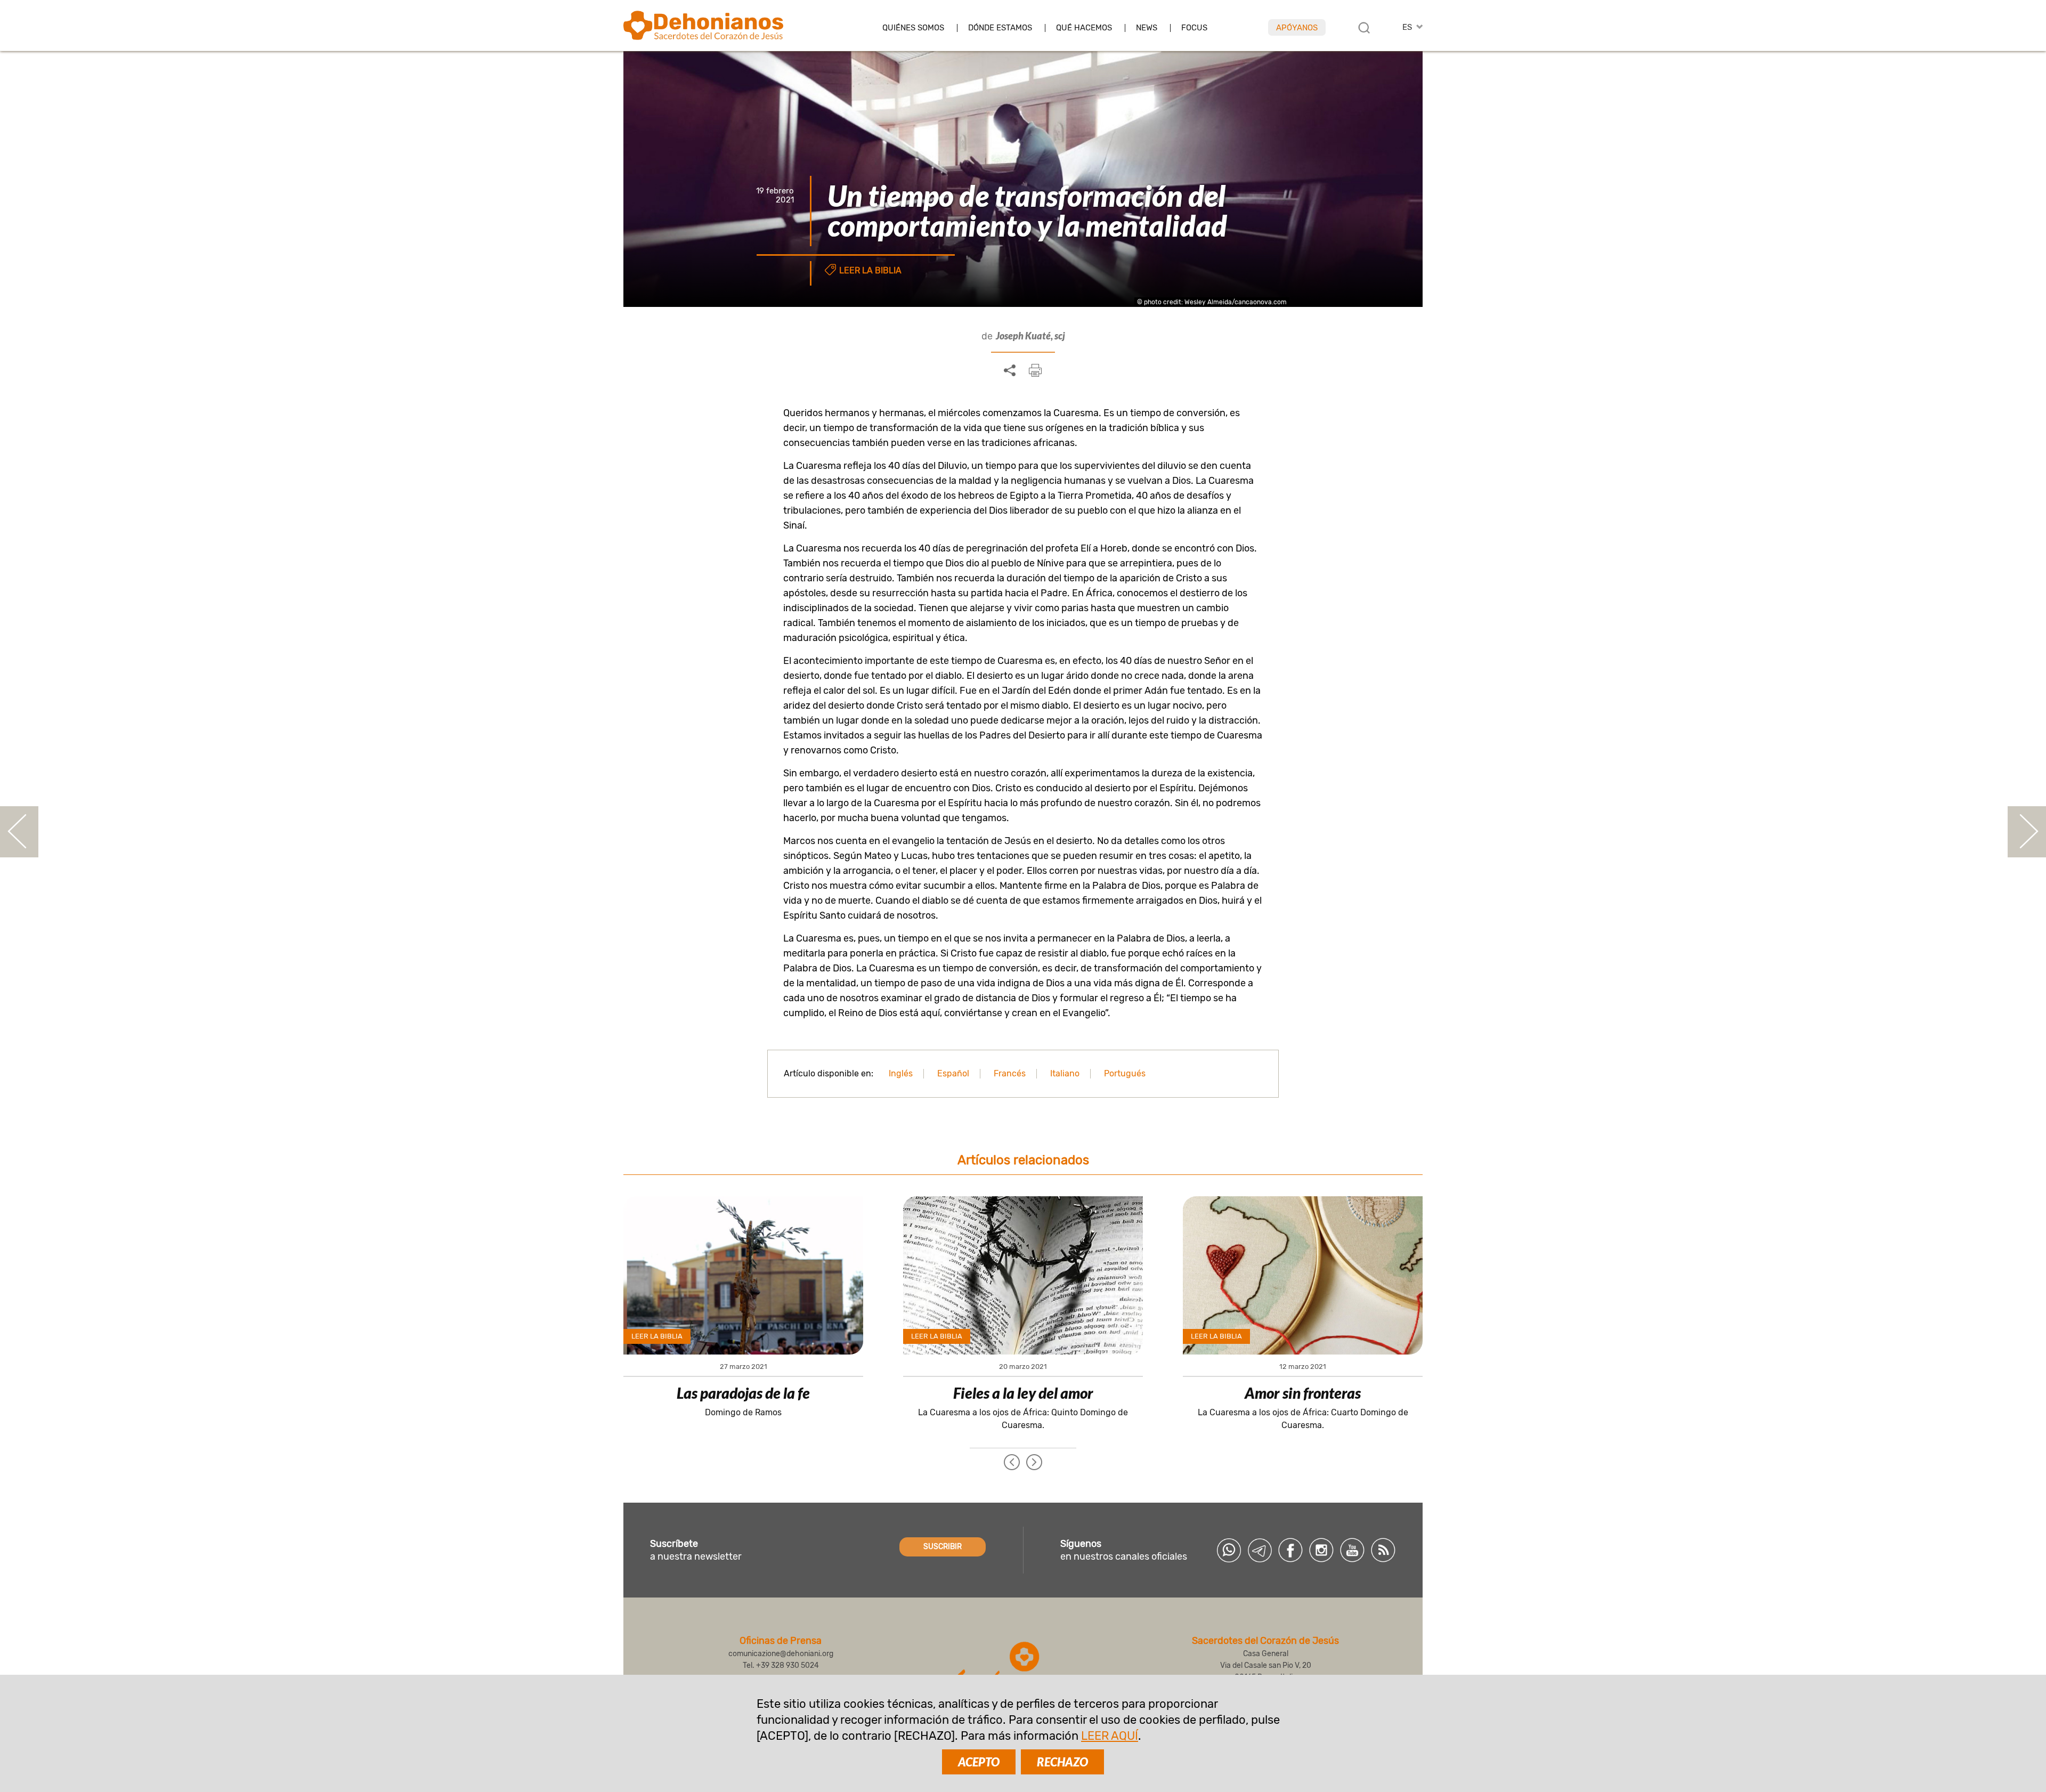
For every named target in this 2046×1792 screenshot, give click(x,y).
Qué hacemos (1084, 28)
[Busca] (1364, 28)
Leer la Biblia (870, 270)
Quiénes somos (913, 28)
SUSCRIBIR (943, 1547)
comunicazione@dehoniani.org (781, 1654)
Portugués (1125, 1073)
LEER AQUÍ (1110, 1736)
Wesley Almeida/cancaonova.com (1236, 302)
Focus (1194, 28)
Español (953, 1073)
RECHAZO (1062, 1762)
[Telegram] (1260, 1550)
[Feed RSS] (1383, 1550)
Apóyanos (1297, 28)
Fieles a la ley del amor (1023, 1393)
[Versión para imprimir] (1035, 370)
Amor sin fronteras (1303, 1393)
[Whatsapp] (1229, 1550)
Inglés (901, 1073)
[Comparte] (1010, 371)
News (1147, 28)
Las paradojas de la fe (743, 1393)
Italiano (1065, 1073)
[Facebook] (1290, 1550)
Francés (1010, 1073)
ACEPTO (979, 1762)
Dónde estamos (1000, 28)
